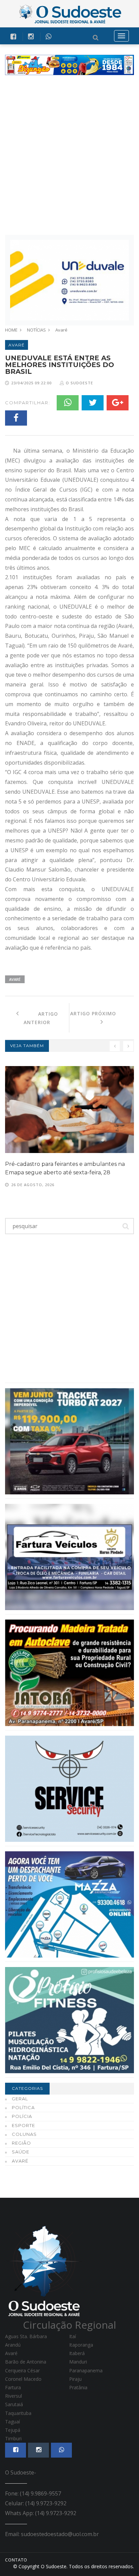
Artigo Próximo (102, 1013)
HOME (11, 330)
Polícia (22, 2116)
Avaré (61, 330)
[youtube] (31, 36)
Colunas (24, 2134)
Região (21, 2143)
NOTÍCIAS (36, 330)
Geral (20, 2099)
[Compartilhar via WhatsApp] (48, 36)
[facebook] (13, 36)
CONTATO (16, 2560)
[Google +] (118, 403)
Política (23, 2107)
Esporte (23, 2125)
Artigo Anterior (38, 1018)
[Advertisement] (69, 155)
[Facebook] (16, 418)
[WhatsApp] (68, 403)
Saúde (21, 2152)
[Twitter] (93, 403)
